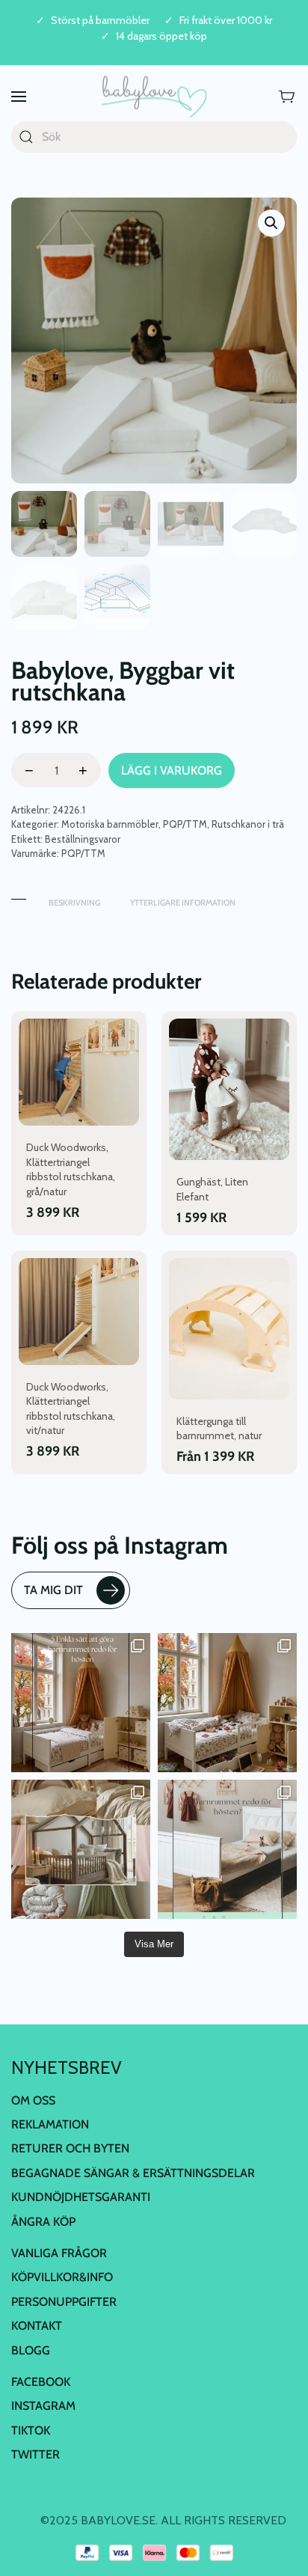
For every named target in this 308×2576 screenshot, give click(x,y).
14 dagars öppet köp (161, 36)
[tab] (19, 895)
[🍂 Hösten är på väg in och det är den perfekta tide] (81, 1849)
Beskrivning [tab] (74, 903)
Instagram (43, 2406)
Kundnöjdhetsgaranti (81, 2197)
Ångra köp (43, 2222)
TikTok (31, 2430)
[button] (19, 97)
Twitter (36, 2454)
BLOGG (31, 2350)
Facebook (41, 2382)
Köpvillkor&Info (62, 2277)
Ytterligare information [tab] (183, 903)
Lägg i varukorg (172, 770)
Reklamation (50, 2124)
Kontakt (37, 2326)
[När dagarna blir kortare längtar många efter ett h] (81, 1703)
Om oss (33, 2100)
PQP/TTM (185, 824)
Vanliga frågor (59, 2253)
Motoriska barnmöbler (110, 824)
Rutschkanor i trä (248, 824)
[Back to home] (154, 97)
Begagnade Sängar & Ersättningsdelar (133, 2173)
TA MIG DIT (53, 1590)
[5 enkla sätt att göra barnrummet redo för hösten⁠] (227, 1849)
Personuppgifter (64, 2302)
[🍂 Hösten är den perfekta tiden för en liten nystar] (227, 1703)
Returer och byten (70, 2148)
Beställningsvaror (83, 839)
